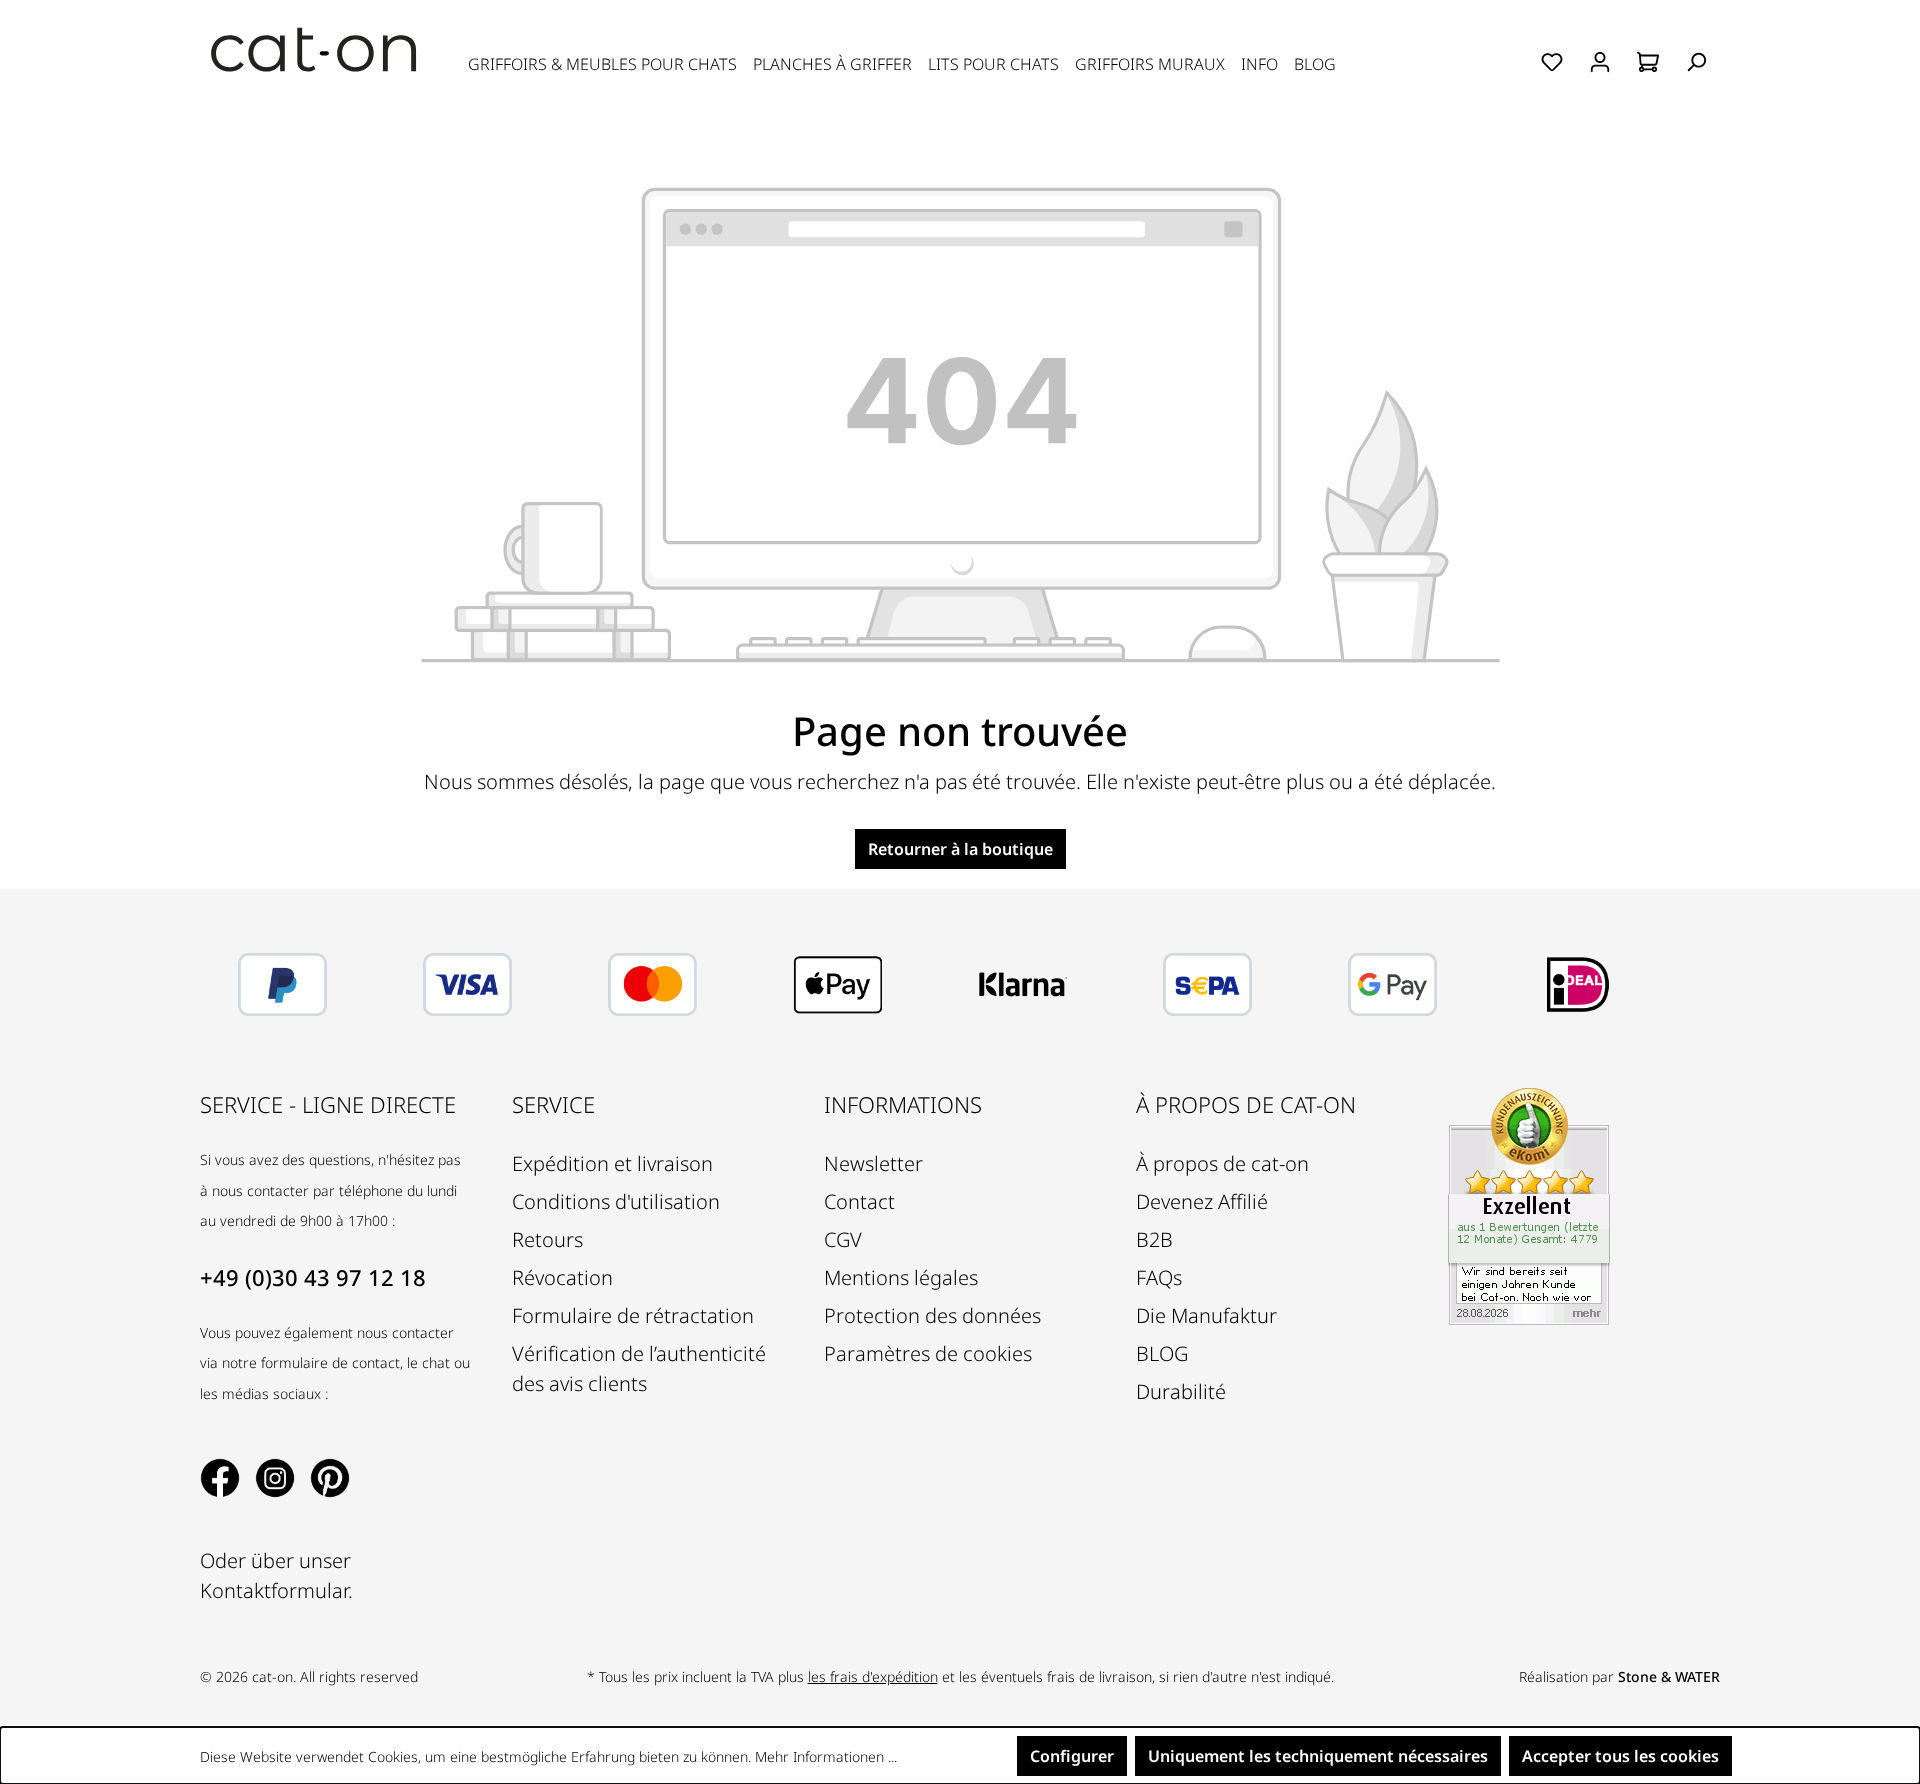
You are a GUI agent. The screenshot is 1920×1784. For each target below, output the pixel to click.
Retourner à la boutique (960, 849)
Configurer (1072, 1756)
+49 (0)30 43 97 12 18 (313, 1277)
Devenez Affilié (1202, 1201)
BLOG (1162, 1353)
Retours (547, 1239)
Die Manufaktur (1206, 1315)
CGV (843, 1239)
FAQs (1159, 1277)
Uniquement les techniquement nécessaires (1318, 1756)
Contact (859, 1201)
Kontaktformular (274, 1590)
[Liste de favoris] (1552, 61)
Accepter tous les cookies (1620, 1756)
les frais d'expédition (873, 1676)
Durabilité (1181, 1391)
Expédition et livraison (612, 1163)
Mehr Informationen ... (826, 1756)
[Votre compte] (1600, 61)
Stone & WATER (1669, 1676)
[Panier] (1648, 61)
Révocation (562, 1277)
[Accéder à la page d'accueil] (314, 49)
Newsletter (873, 1163)
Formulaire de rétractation (633, 1315)
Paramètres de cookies (928, 1353)
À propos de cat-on (1222, 1163)
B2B (1154, 1239)
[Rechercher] (1696, 61)
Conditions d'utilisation (616, 1201)
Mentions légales (901, 1277)
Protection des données (932, 1315)
